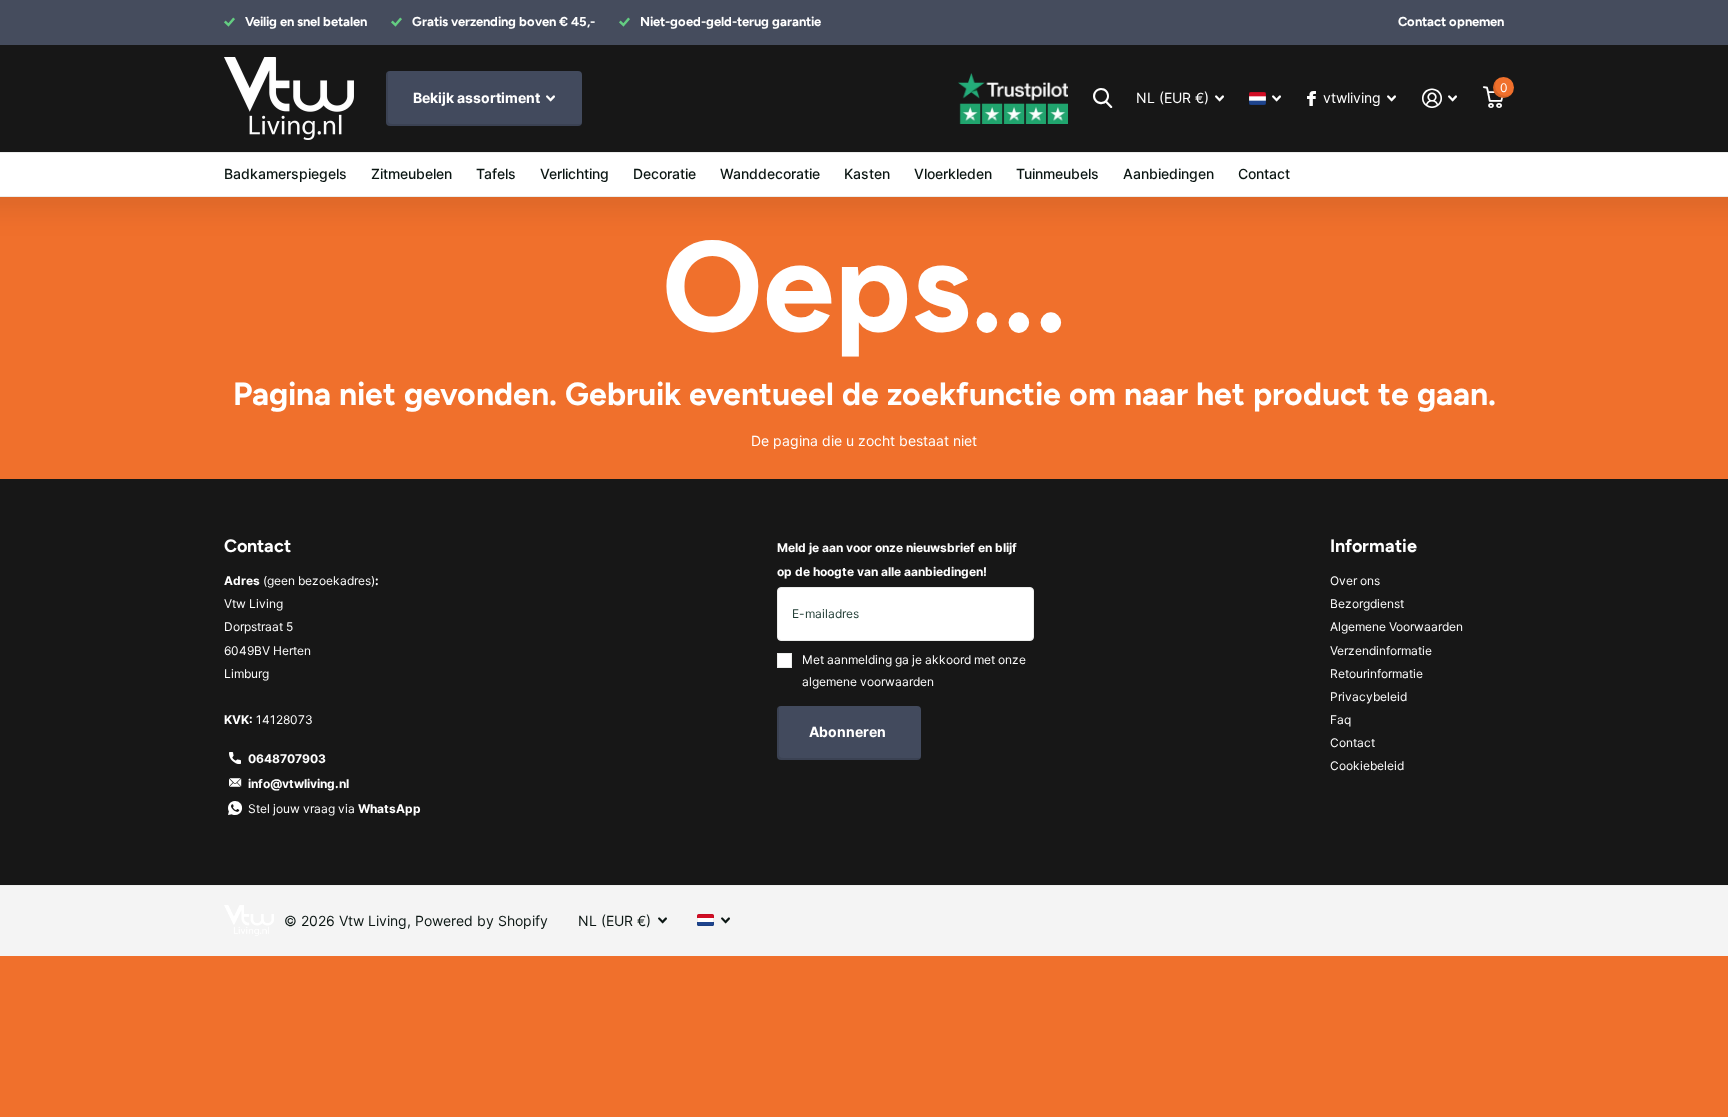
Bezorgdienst (1367, 603)
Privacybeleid (1368, 696)
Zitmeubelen (411, 173)
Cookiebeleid (1367, 765)
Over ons (1355, 580)
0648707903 (287, 758)
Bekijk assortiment (478, 97)
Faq (1340, 719)
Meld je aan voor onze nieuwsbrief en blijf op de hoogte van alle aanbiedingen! (897, 559)
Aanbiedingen (1168, 173)
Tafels (496, 173)
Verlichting (574, 173)
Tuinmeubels (1057, 173)
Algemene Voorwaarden (1396, 626)
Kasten (867, 173)
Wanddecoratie (770, 173)
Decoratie (664, 173)
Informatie (1373, 546)
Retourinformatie (1376, 673)
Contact (1264, 173)
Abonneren (849, 731)
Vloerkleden (953, 173)
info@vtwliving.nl (298, 783)
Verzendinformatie (1381, 650)
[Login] (1439, 98)
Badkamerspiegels (285, 173)
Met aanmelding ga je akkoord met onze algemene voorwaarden (914, 670)
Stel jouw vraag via (334, 808)
